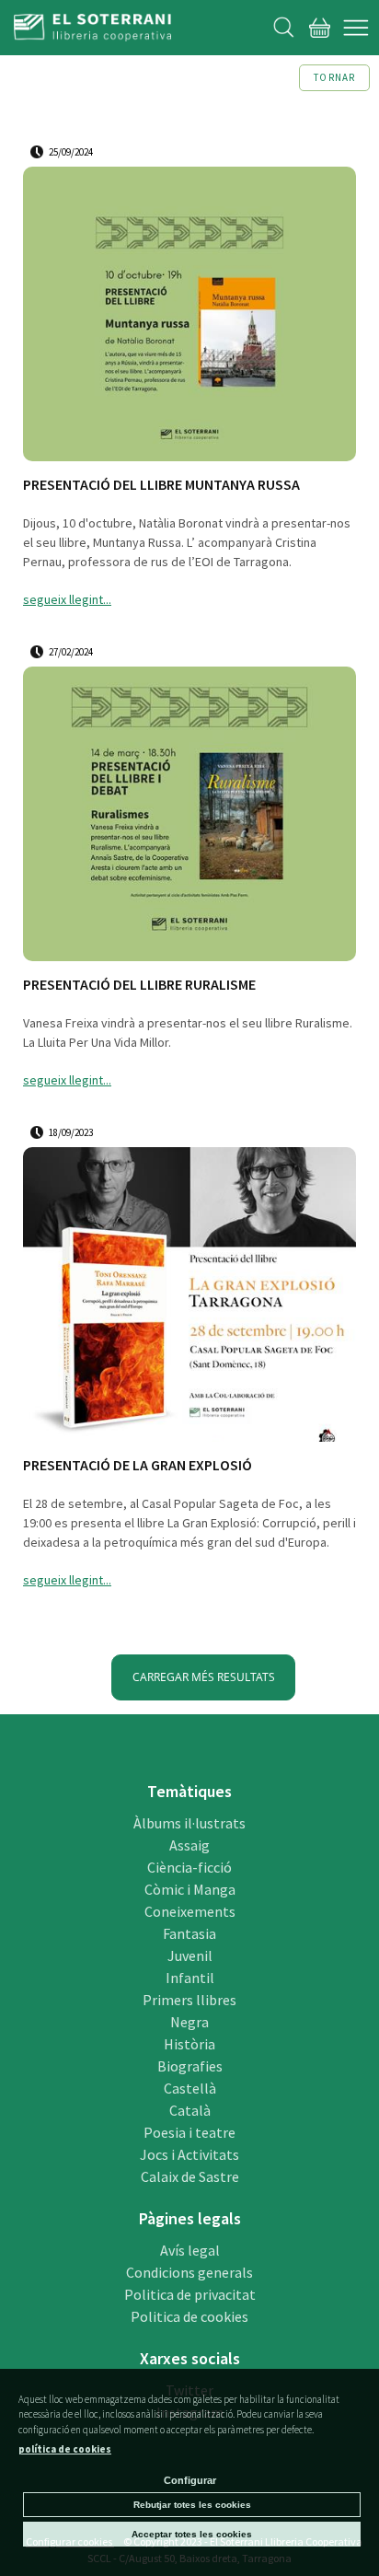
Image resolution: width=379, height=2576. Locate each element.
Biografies (190, 2066)
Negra (189, 2022)
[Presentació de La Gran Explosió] (189, 1297)
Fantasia (189, 1933)
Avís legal (190, 2250)
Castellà (190, 2088)
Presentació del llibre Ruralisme (139, 985)
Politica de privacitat (190, 2294)
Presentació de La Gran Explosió (138, 1465)
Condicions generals (189, 2272)
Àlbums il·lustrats (189, 1823)
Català (190, 2110)
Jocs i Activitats (189, 2154)
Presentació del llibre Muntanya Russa (161, 485)
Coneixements (190, 1911)
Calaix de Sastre (190, 2176)
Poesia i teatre (189, 2132)
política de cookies (65, 2449)
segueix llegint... (67, 599)
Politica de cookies (189, 2316)
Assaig (189, 1845)
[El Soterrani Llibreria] (92, 30)
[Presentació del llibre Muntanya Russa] (189, 317)
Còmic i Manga (190, 1889)
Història (189, 2044)
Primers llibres (189, 2000)
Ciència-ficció (189, 1867)
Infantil (190, 1978)
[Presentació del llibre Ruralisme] (189, 817)
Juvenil (190, 1955)
